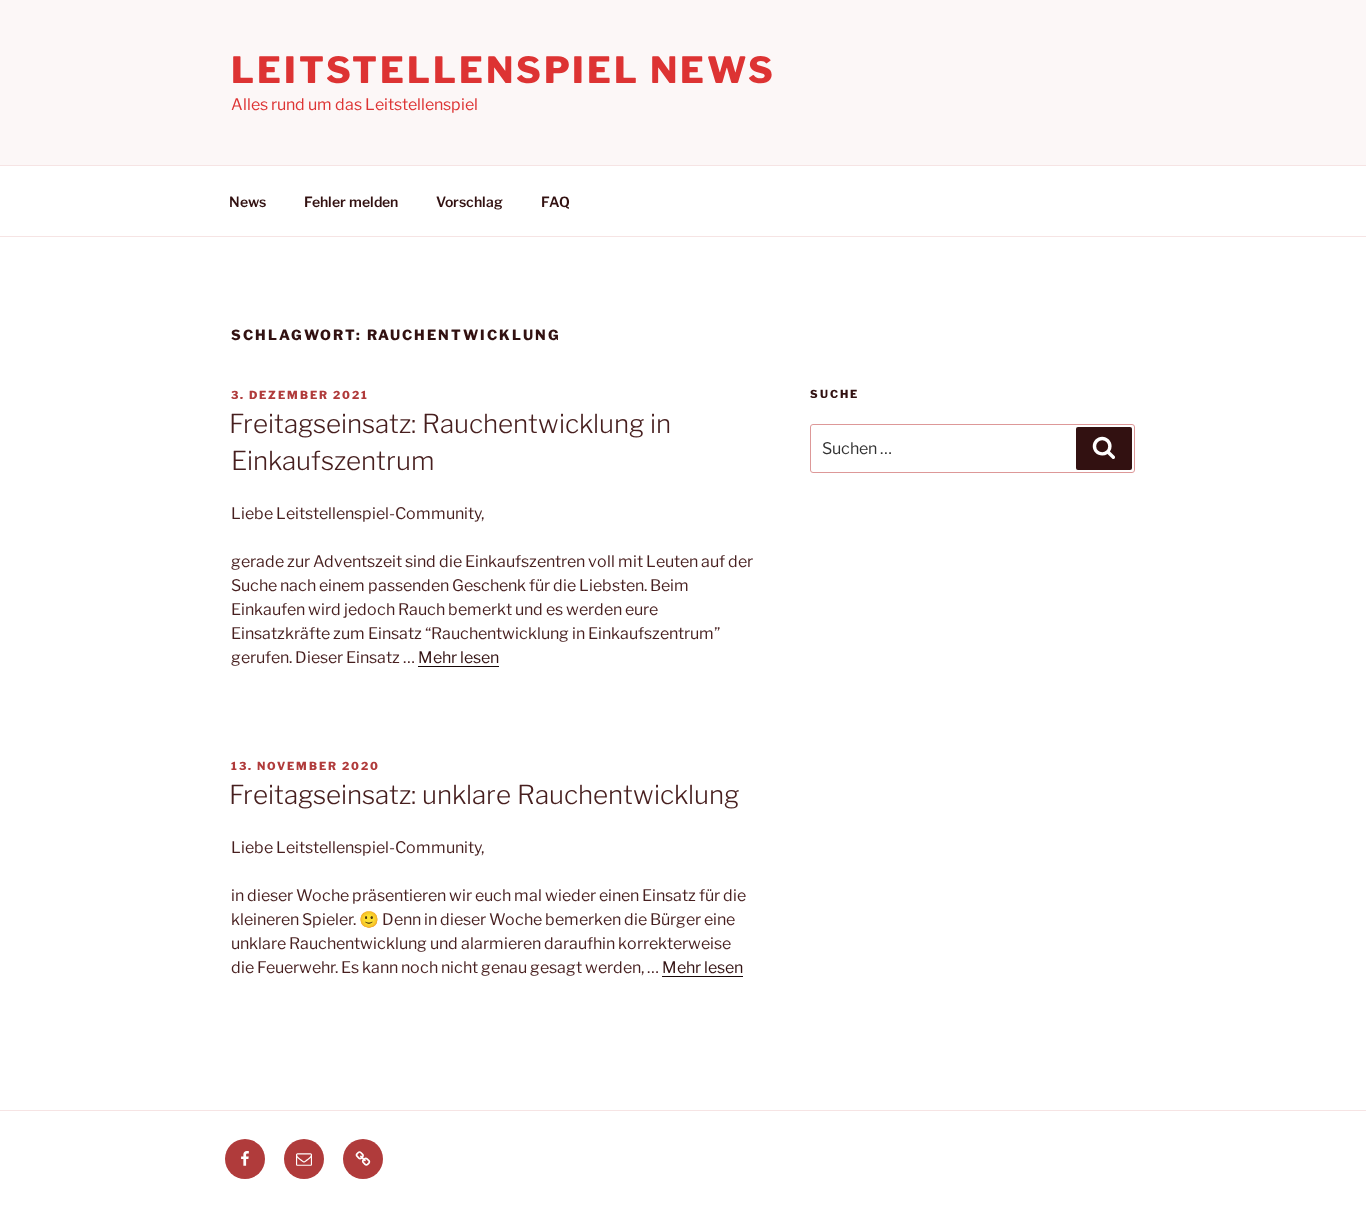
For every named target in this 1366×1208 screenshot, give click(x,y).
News (247, 201)
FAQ (555, 201)
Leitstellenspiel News (503, 70)
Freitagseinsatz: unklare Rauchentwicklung (484, 794)
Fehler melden (351, 201)
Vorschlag (469, 201)
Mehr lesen (458, 657)
